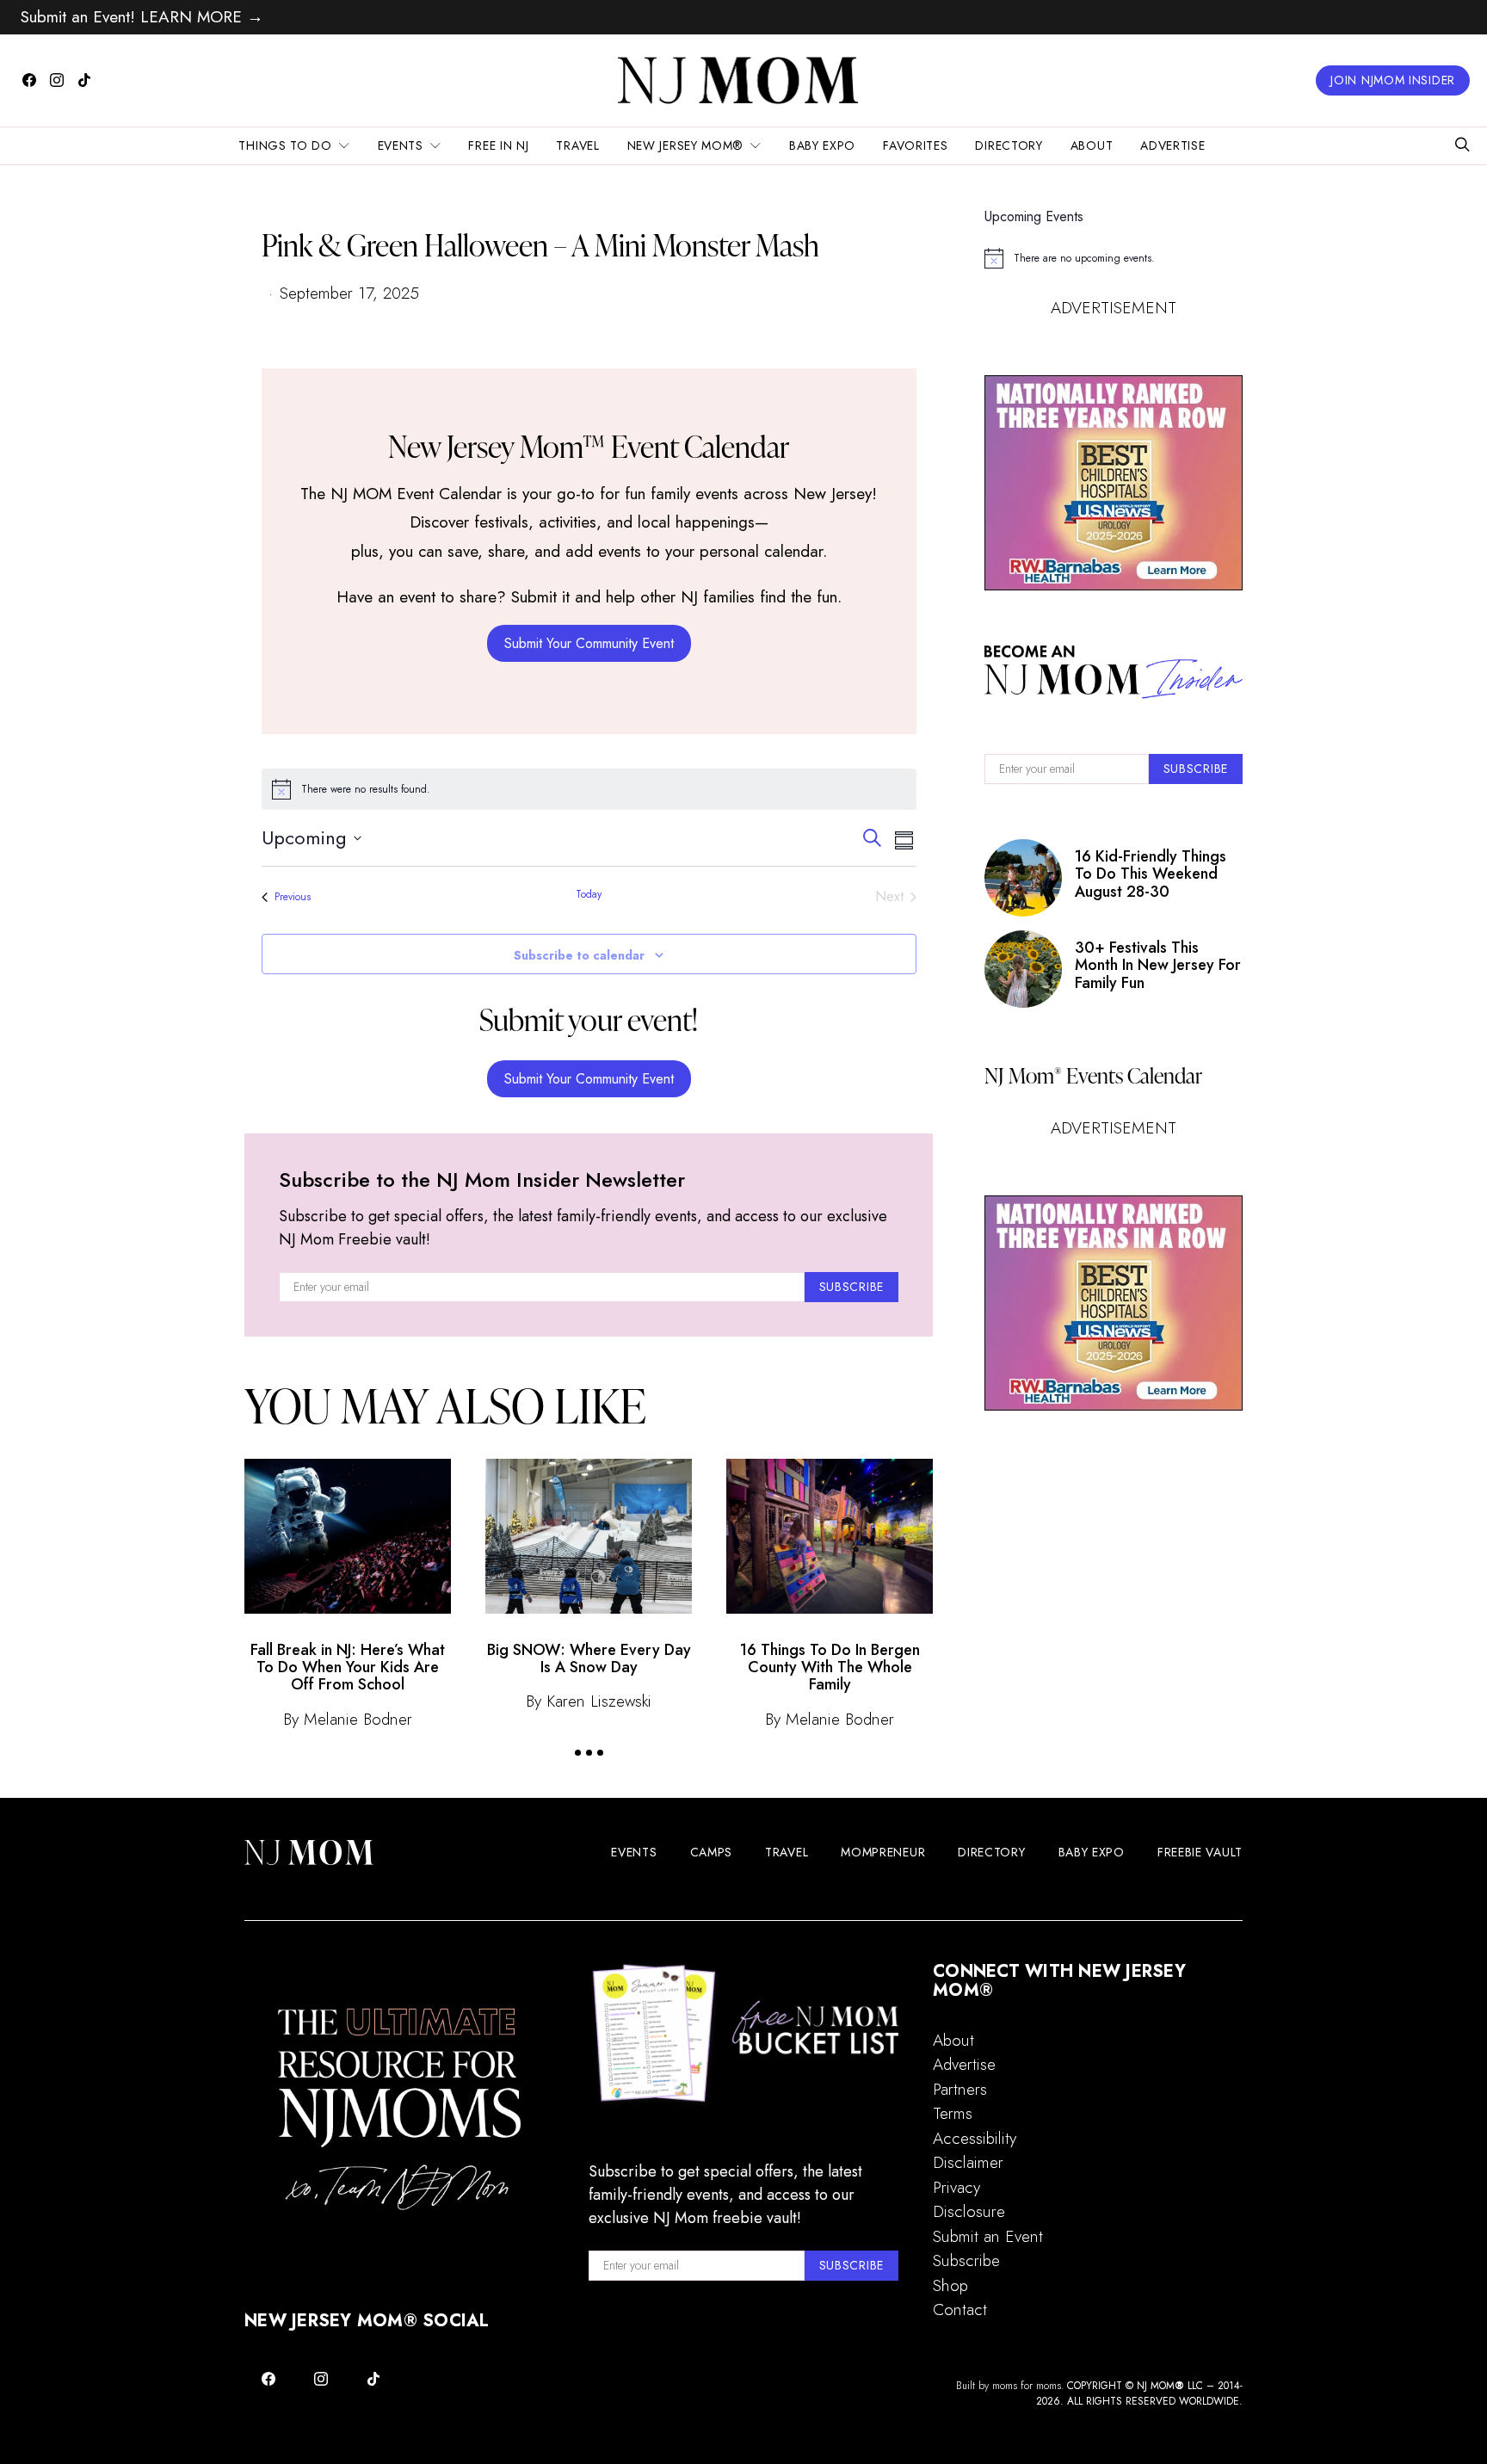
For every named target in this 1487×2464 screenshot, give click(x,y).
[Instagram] (57, 80)
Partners (960, 2089)
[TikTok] (84, 80)
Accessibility (975, 2138)
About (1092, 145)
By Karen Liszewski (589, 1701)
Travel (577, 145)
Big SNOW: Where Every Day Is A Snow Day (589, 1658)
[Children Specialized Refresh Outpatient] (1114, 483)
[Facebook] (29, 80)
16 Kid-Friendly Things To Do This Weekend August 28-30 (1151, 874)
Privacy (956, 2187)
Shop (950, 2285)
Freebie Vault (1200, 1852)
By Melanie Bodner (348, 1719)
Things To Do (285, 145)
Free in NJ (498, 145)
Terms (953, 2113)
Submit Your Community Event (589, 643)
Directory (1009, 145)
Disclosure (969, 2211)
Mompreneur (883, 1852)
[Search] (1462, 146)
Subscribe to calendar (579, 955)
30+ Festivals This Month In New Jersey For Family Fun (1158, 965)
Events (401, 145)
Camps (712, 1852)
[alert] (589, 789)
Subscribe (966, 2260)
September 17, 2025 (349, 293)
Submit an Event (988, 2236)
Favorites (915, 145)
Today (589, 895)
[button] (578, 1753)
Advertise (1172, 145)
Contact (960, 2310)
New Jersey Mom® (686, 145)
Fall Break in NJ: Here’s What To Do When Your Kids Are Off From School (348, 1667)
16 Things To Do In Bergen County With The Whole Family (830, 1667)
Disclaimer (968, 2162)
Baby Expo (822, 145)
